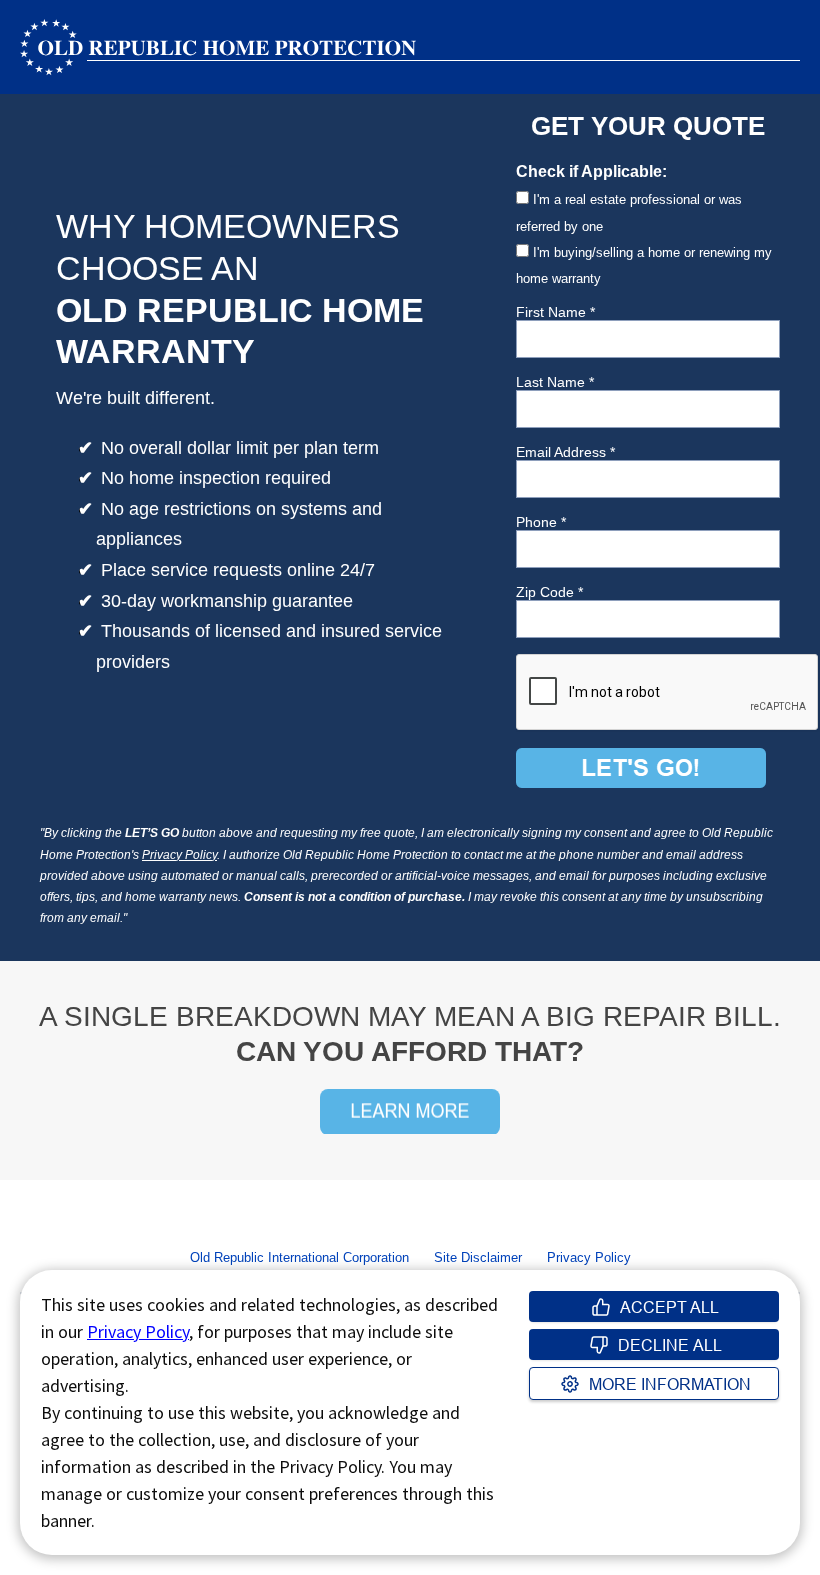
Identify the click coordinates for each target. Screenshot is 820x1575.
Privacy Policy (179, 855)
